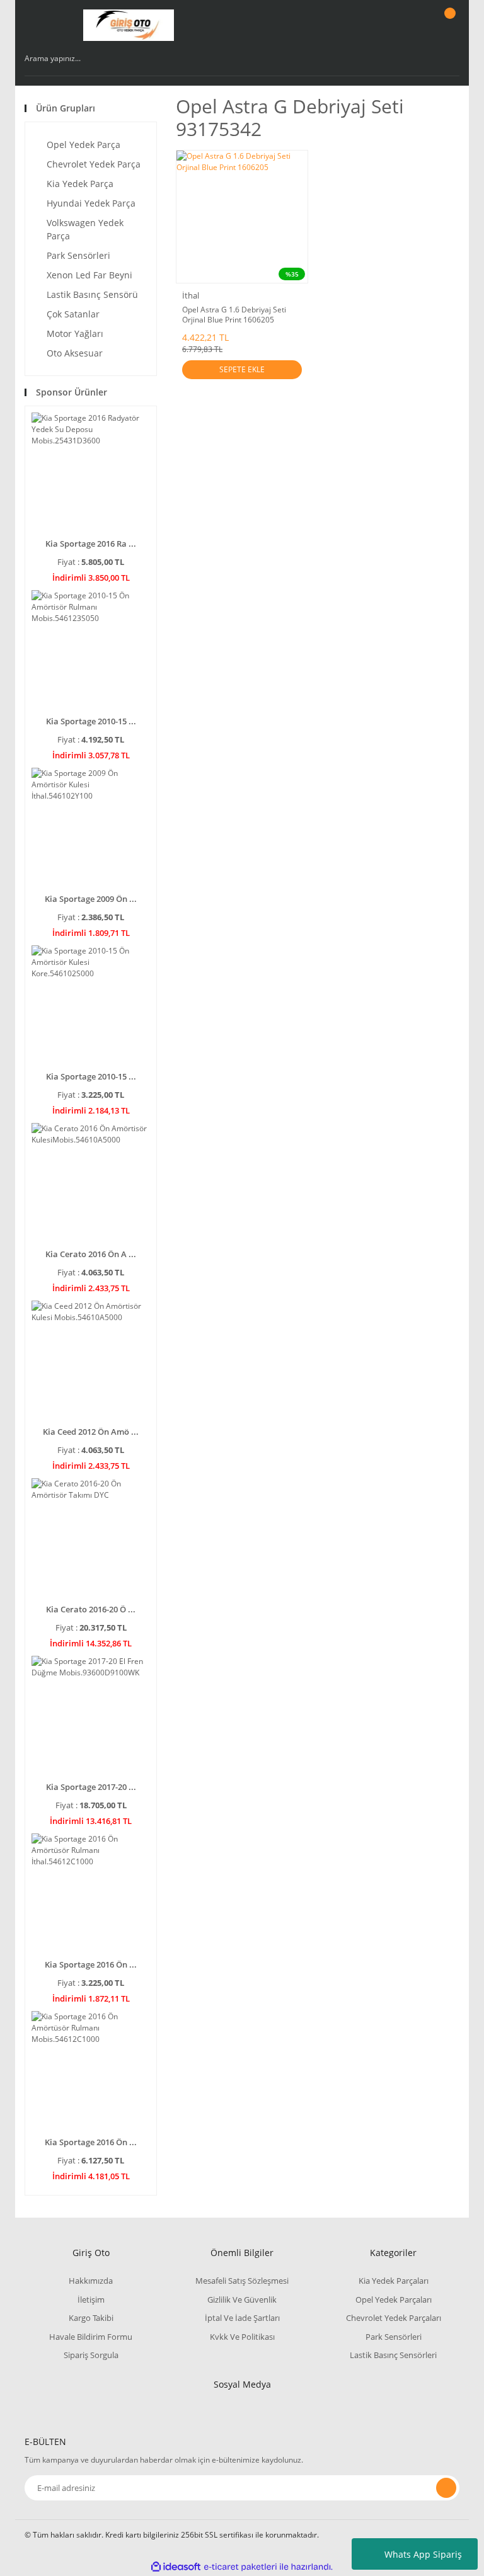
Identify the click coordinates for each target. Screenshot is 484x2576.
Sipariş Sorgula (91, 2355)
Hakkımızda (91, 2281)
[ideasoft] (176, 2567)
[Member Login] (406, 25)
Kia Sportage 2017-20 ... (91, 1787)
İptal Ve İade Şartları (242, 2318)
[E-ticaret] (240, 2567)
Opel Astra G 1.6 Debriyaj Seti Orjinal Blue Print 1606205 (234, 315)
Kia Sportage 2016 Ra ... (91, 544)
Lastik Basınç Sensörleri (393, 2355)
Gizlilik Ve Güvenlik (242, 2300)
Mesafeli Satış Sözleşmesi (242, 2281)
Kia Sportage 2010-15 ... (91, 721)
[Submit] (446, 2488)
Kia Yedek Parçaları (394, 2281)
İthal (191, 295)
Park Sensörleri (394, 2337)
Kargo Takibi (91, 2318)
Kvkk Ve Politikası (242, 2337)
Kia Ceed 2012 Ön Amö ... (91, 1432)
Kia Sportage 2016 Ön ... (91, 1964)
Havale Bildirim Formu (91, 2337)
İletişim (91, 2300)
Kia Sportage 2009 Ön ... (91, 899)
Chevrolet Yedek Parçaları (394, 2318)
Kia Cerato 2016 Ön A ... (91, 1254)
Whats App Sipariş (423, 2554)
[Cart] (448, 25)
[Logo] (129, 25)
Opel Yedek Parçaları (394, 2300)
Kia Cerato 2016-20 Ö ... (91, 1609)
